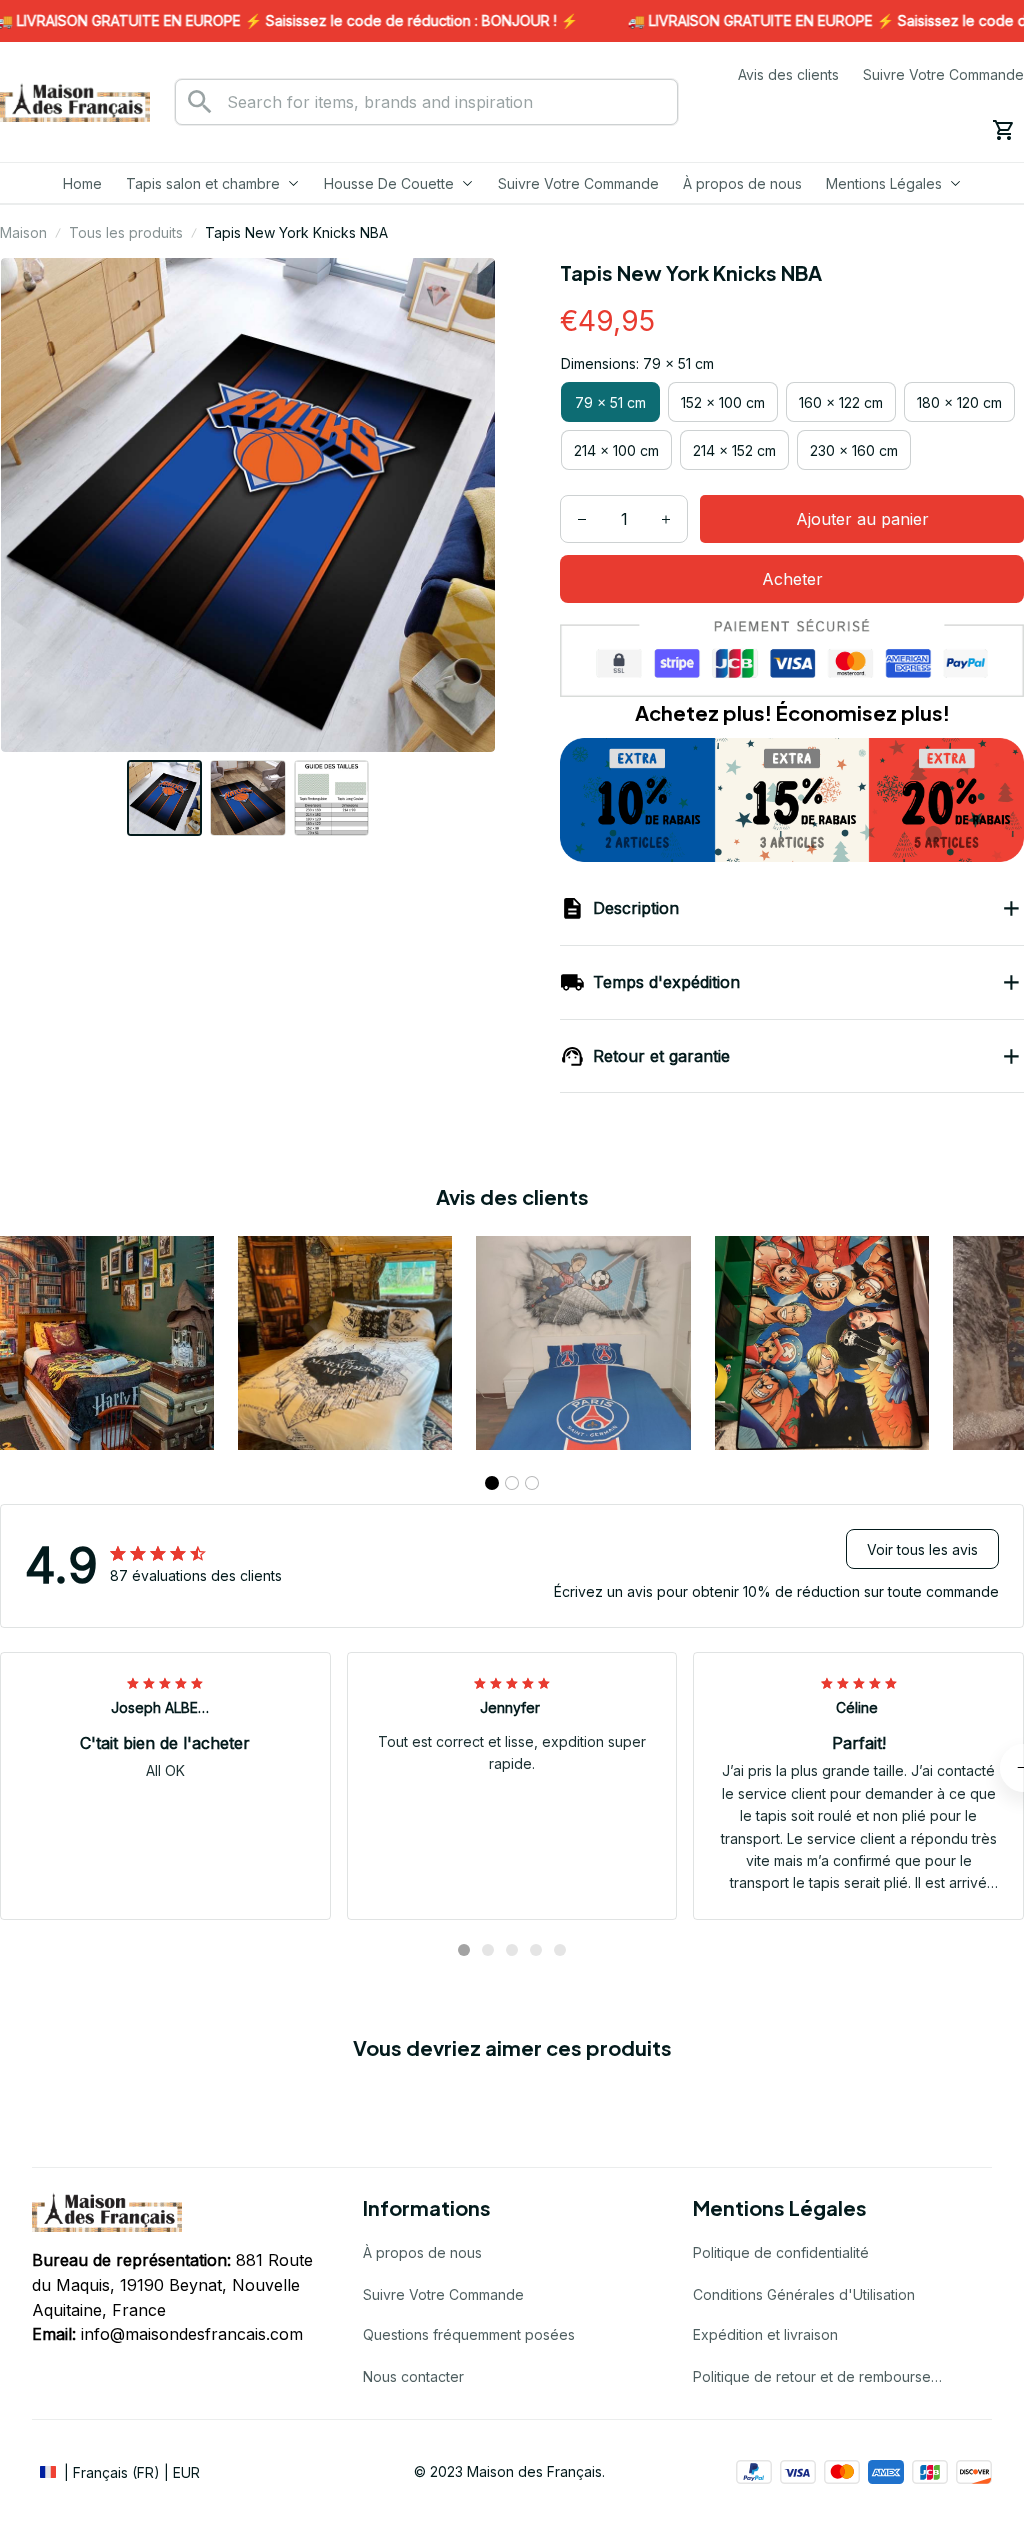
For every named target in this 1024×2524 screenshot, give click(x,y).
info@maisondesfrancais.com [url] (192, 2334)
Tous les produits (126, 232)
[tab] (492, 1483)
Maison (23, 232)
